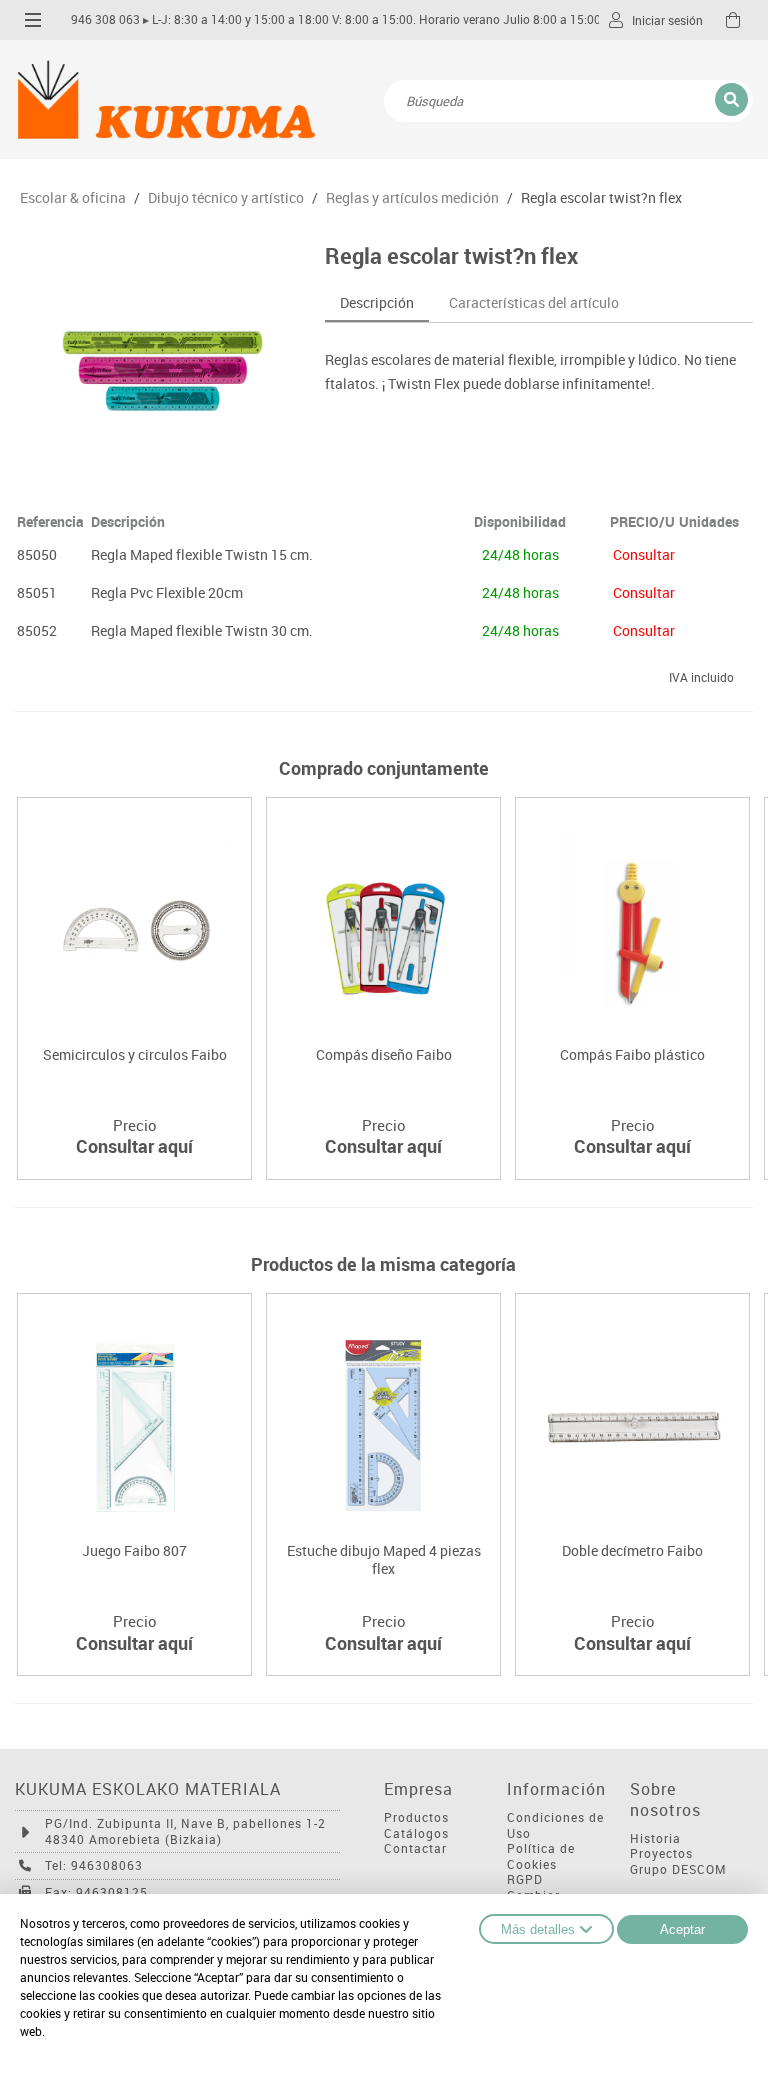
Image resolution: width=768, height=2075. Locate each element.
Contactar (415, 1848)
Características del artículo (534, 302)
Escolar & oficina (73, 198)
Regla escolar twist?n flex (601, 198)
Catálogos (416, 1833)
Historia (655, 1838)
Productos (416, 1817)
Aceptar (682, 1929)
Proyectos (661, 1853)
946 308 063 (105, 19)
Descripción (377, 302)
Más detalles (538, 1929)
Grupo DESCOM (678, 1869)
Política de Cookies (541, 1856)
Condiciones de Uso (555, 1825)
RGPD (525, 1879)
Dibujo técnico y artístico (226, 198)
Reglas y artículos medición (412, 198)
